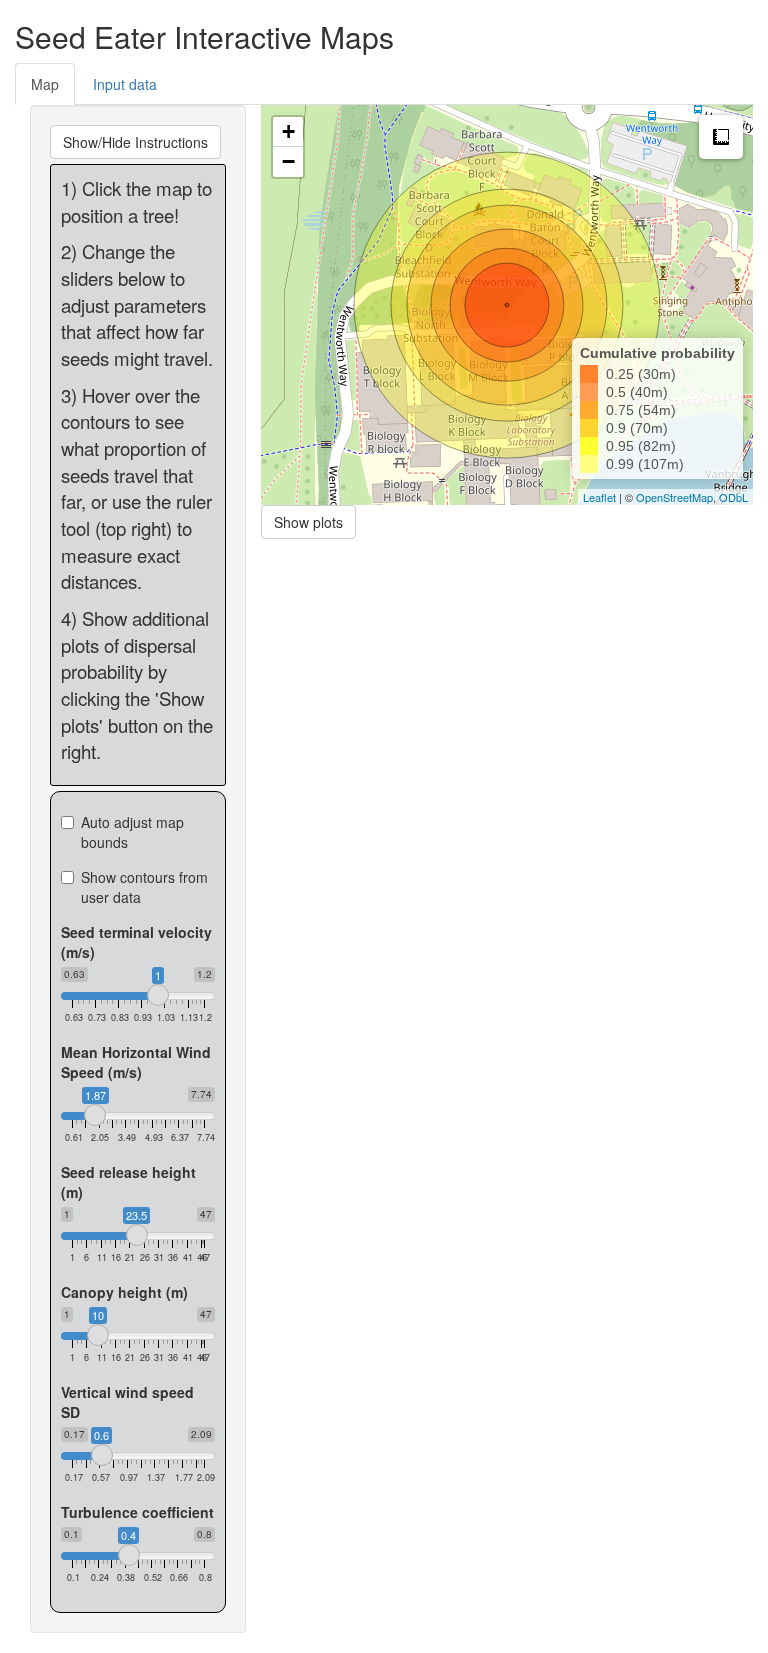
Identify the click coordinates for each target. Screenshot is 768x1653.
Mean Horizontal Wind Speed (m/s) (136, 1062)
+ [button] (288, 131)
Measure (721, 137)
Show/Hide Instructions (135, 142)
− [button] (288, 161)
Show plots (308, 522)
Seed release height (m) (128, 1182)
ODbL (733, 497)
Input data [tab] (125, 84)
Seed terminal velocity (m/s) (136, 942)
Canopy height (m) (124, 1292)
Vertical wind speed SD (127, 1402)
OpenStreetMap (674, 497)
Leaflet (599, 497)
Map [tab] (45, 84)
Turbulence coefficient (137, 1512)
